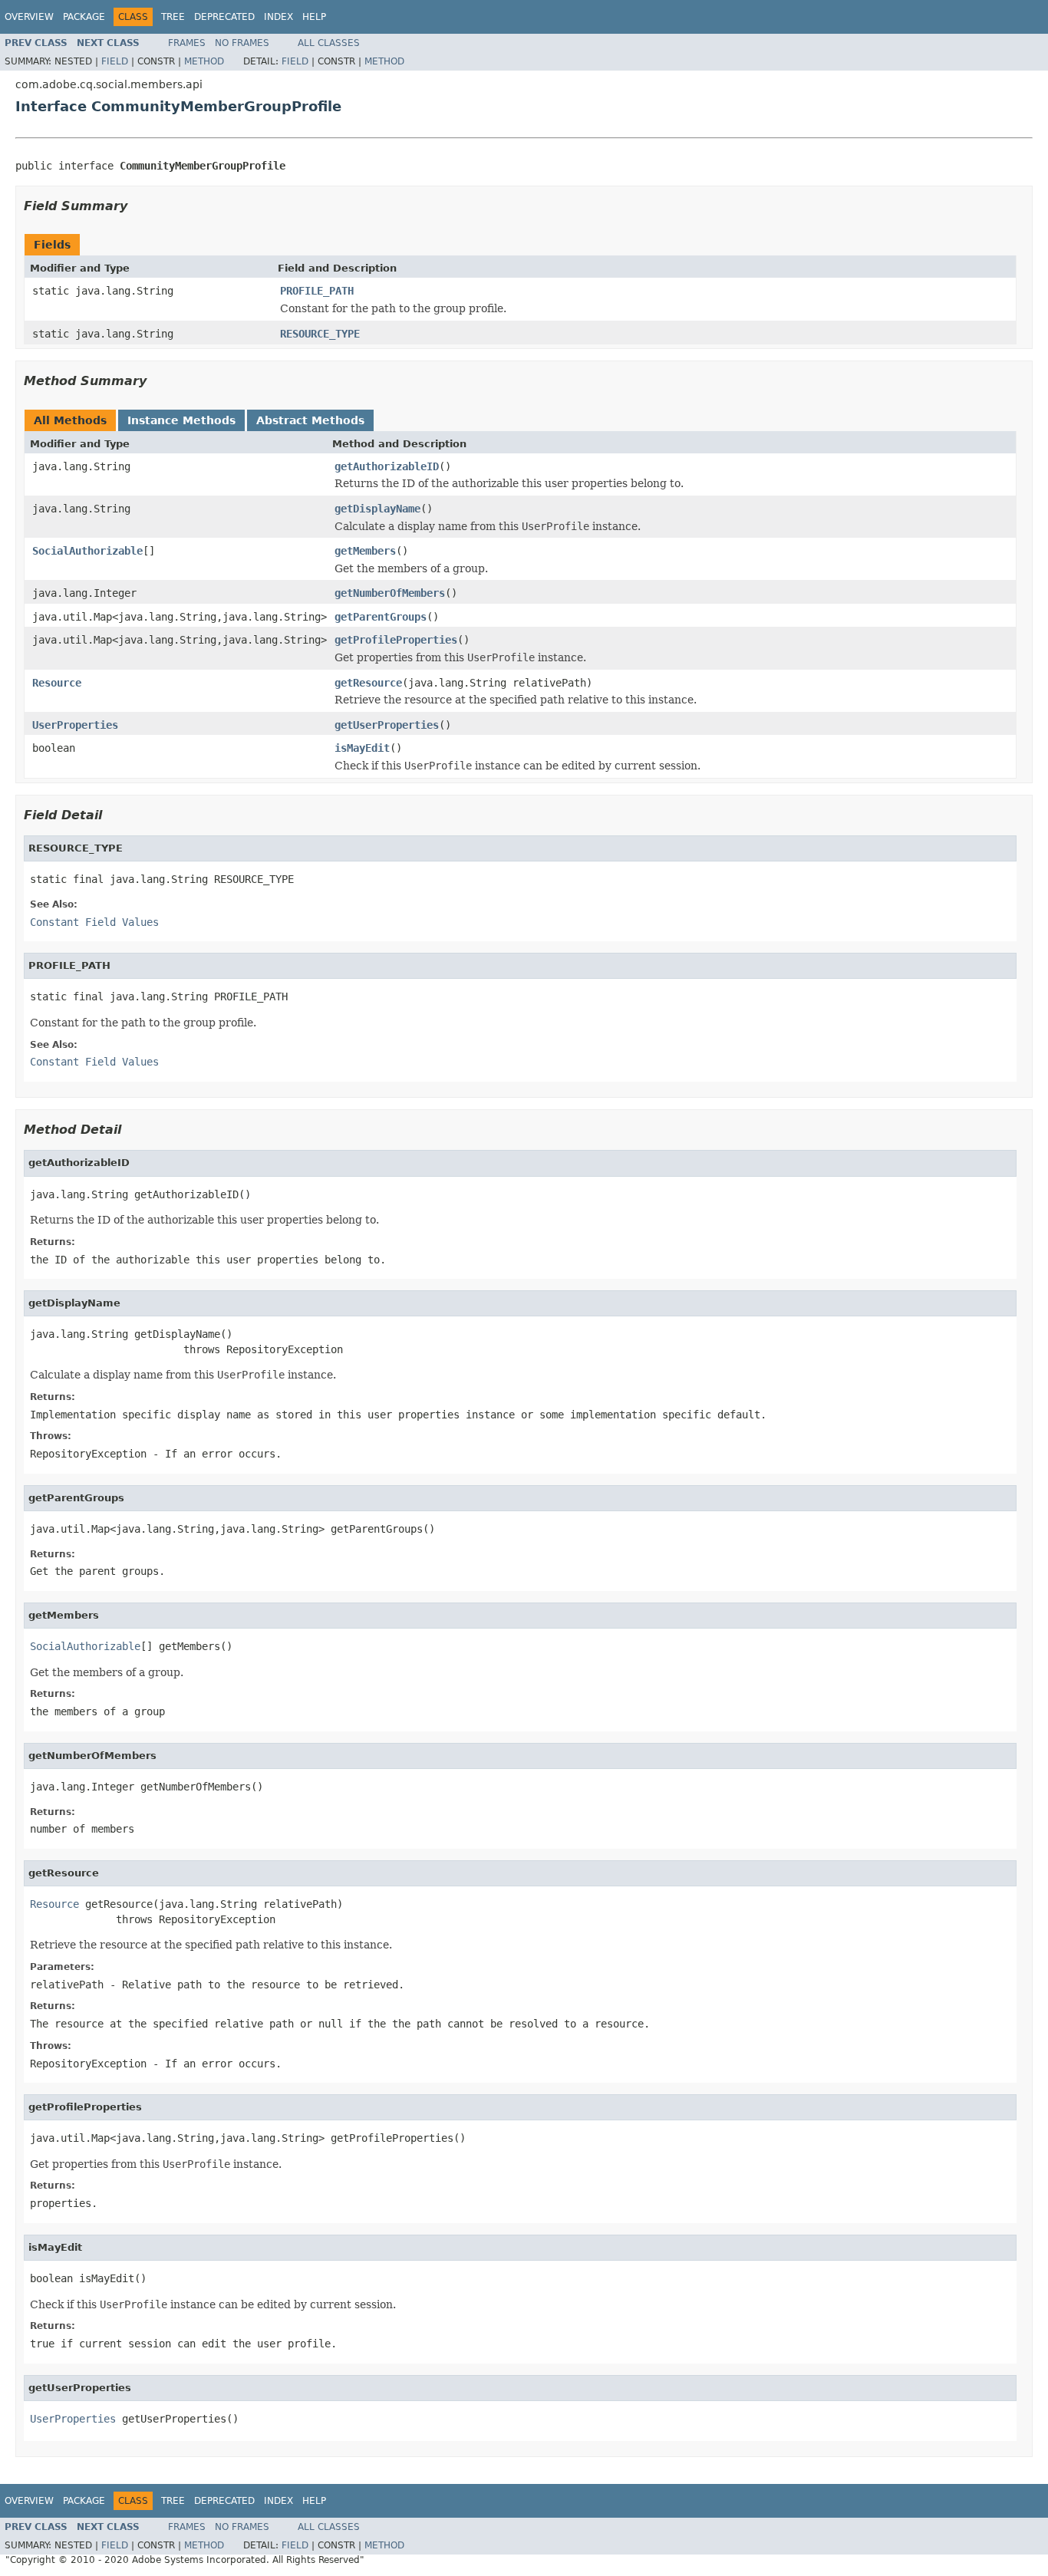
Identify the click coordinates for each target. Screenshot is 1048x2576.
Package (84, 17)
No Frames (242, 43)
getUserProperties (387, 725)
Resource (57, 683)
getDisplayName (377, 509)
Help (314, 17)
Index (278, 17)
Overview (29, 17)
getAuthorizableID (387, 466)
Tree (173, 17)
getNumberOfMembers (390, 593)
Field (115, 61)
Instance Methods (181, 420)
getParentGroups (381, 617)
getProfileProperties (396, 640)
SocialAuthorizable (87, 551)
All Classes (329, 43)
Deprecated (224, 17)
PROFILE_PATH (317, 291)
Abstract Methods (310, 420)
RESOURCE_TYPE (320, 334)
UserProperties (75, 725)
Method (204, 61)
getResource (368, 683)
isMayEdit (362, 748)
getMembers (365, 551)
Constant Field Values (94, 922)
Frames (187, 43)
